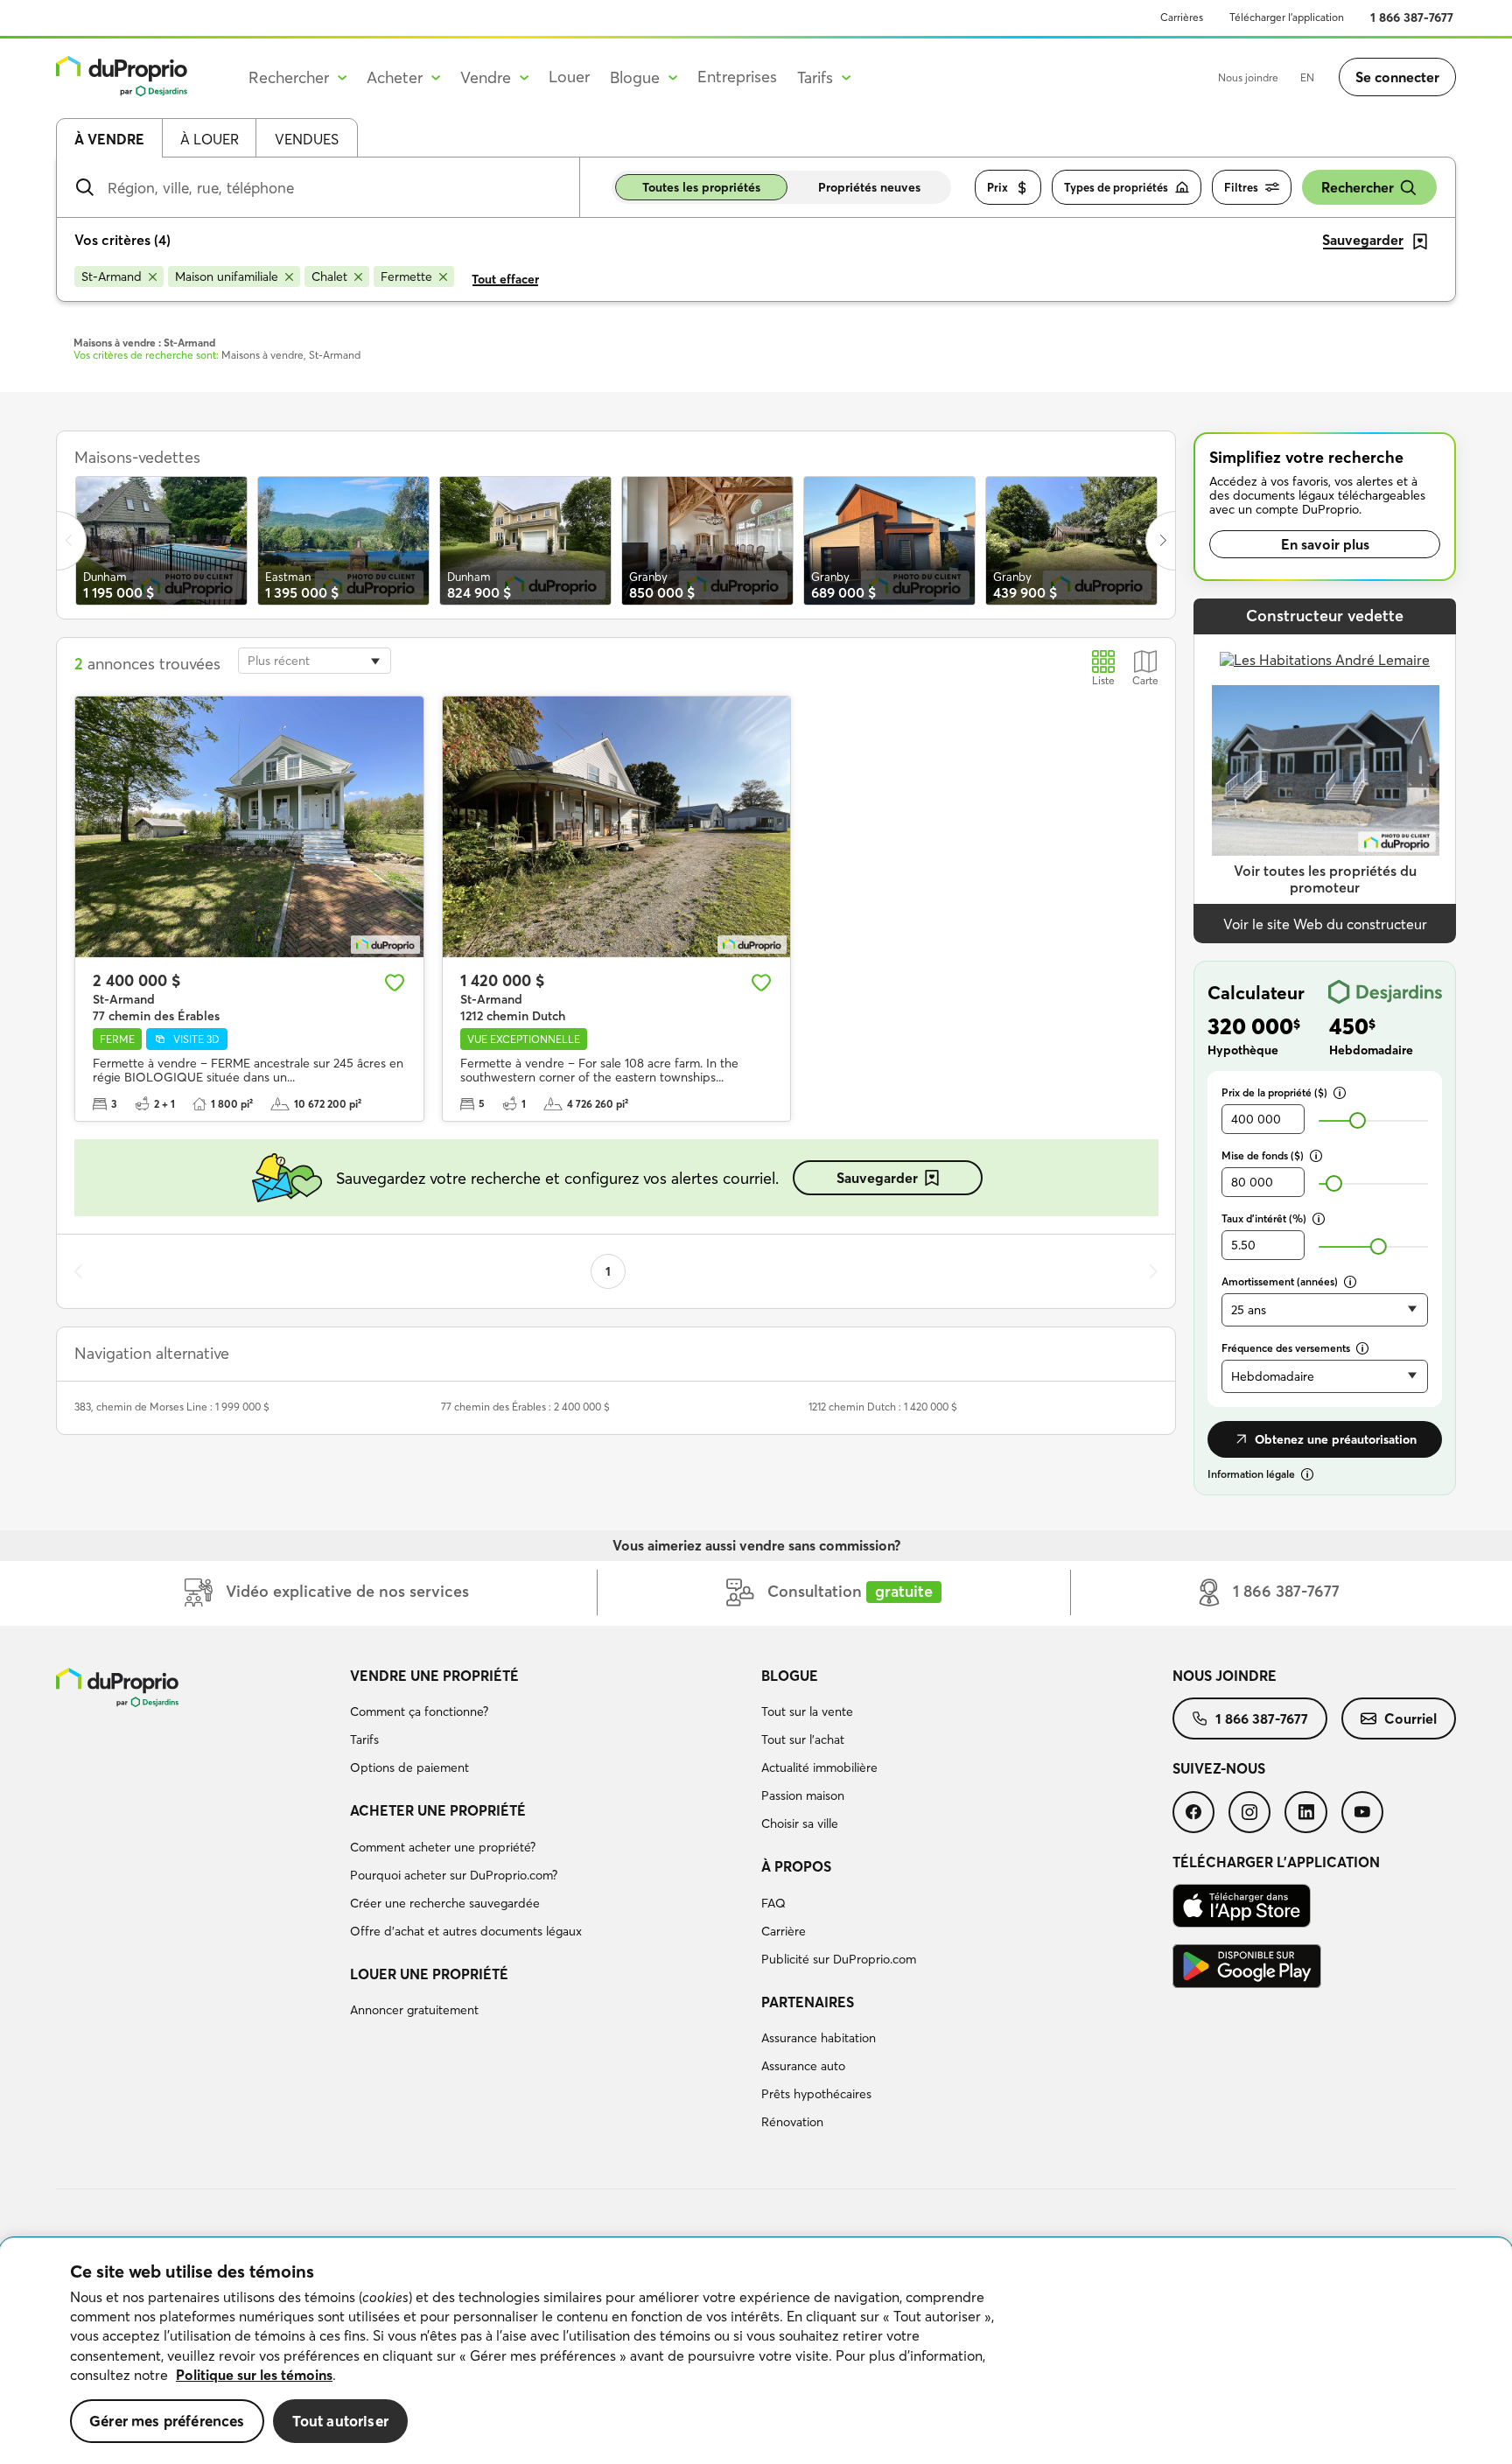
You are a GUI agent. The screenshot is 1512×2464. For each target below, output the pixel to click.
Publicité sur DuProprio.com (839, 1959)
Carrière (784, 1931)
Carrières (1182, 17)
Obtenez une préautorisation (1336, 1439)
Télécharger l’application (1287, 17)
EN (1307, 77)
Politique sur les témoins (254, 2375)
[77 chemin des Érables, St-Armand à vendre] (249, 827)
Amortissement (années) (1280, 1281)
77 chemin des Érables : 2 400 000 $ (525, 1407)
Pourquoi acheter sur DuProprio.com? (454, 1875)
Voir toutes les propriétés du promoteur (1325, 879)
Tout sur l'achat (803, 1739)
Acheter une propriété (438, 1810)
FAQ (773, 1903)
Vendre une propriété (434, 1676)
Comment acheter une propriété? (443, 1847)
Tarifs (364, 1739)
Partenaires (808, 2002)
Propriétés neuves (869, 187)
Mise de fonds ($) (1263, 1155)
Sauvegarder (877, 1178)
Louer (569, 77)
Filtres (1241, 187)
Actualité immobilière (819, 1767)
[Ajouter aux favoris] (395, 983)
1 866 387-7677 (1412, 17)
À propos (796, 1866)
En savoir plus (1325, 544)
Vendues (307, 139)
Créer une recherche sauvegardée (445, 1903)
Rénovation (792, 2122)
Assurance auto (803, 2066)
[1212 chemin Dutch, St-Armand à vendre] (617, 827)
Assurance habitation (819, 2038)
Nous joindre (1248, 77)
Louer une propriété (429, 1974)
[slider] (1358, 1120)
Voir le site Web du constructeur (1325, 924)
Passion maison (803, 1795)
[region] (756, 2351)
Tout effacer (505, 279)
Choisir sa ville (800, 1823)
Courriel (1410, 1718)
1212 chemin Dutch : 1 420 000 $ (883, 1407)
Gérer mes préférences (167, 2421)
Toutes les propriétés (701, 187)
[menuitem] (549, 1725)
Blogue (790, 1676)
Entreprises (737, 77)
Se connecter (1397, 77)
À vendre (109, 139)
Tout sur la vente (807, 1711)
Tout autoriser (340, 2421)
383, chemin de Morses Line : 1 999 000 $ (172, 1407)
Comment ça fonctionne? (419, 1711)
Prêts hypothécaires (816, 2094)
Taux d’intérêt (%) (1264, 1218)
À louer (210, 139)
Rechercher (1358, 187)
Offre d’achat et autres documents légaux (466, 1931)
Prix (997, 187)
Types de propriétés (1116, 187)
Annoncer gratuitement (414, 2010)
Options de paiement (409, 1767)
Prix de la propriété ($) (1274, 1092)
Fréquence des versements (1286, 1348)
